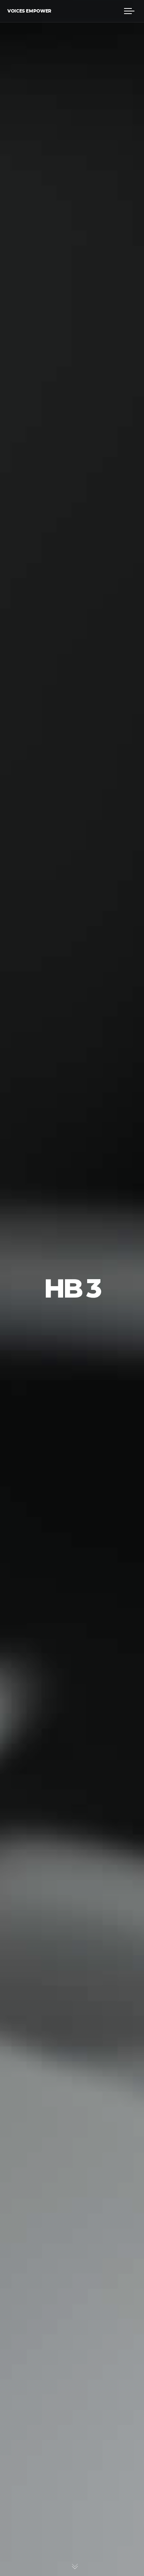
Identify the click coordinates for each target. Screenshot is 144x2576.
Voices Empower (29, 11)
